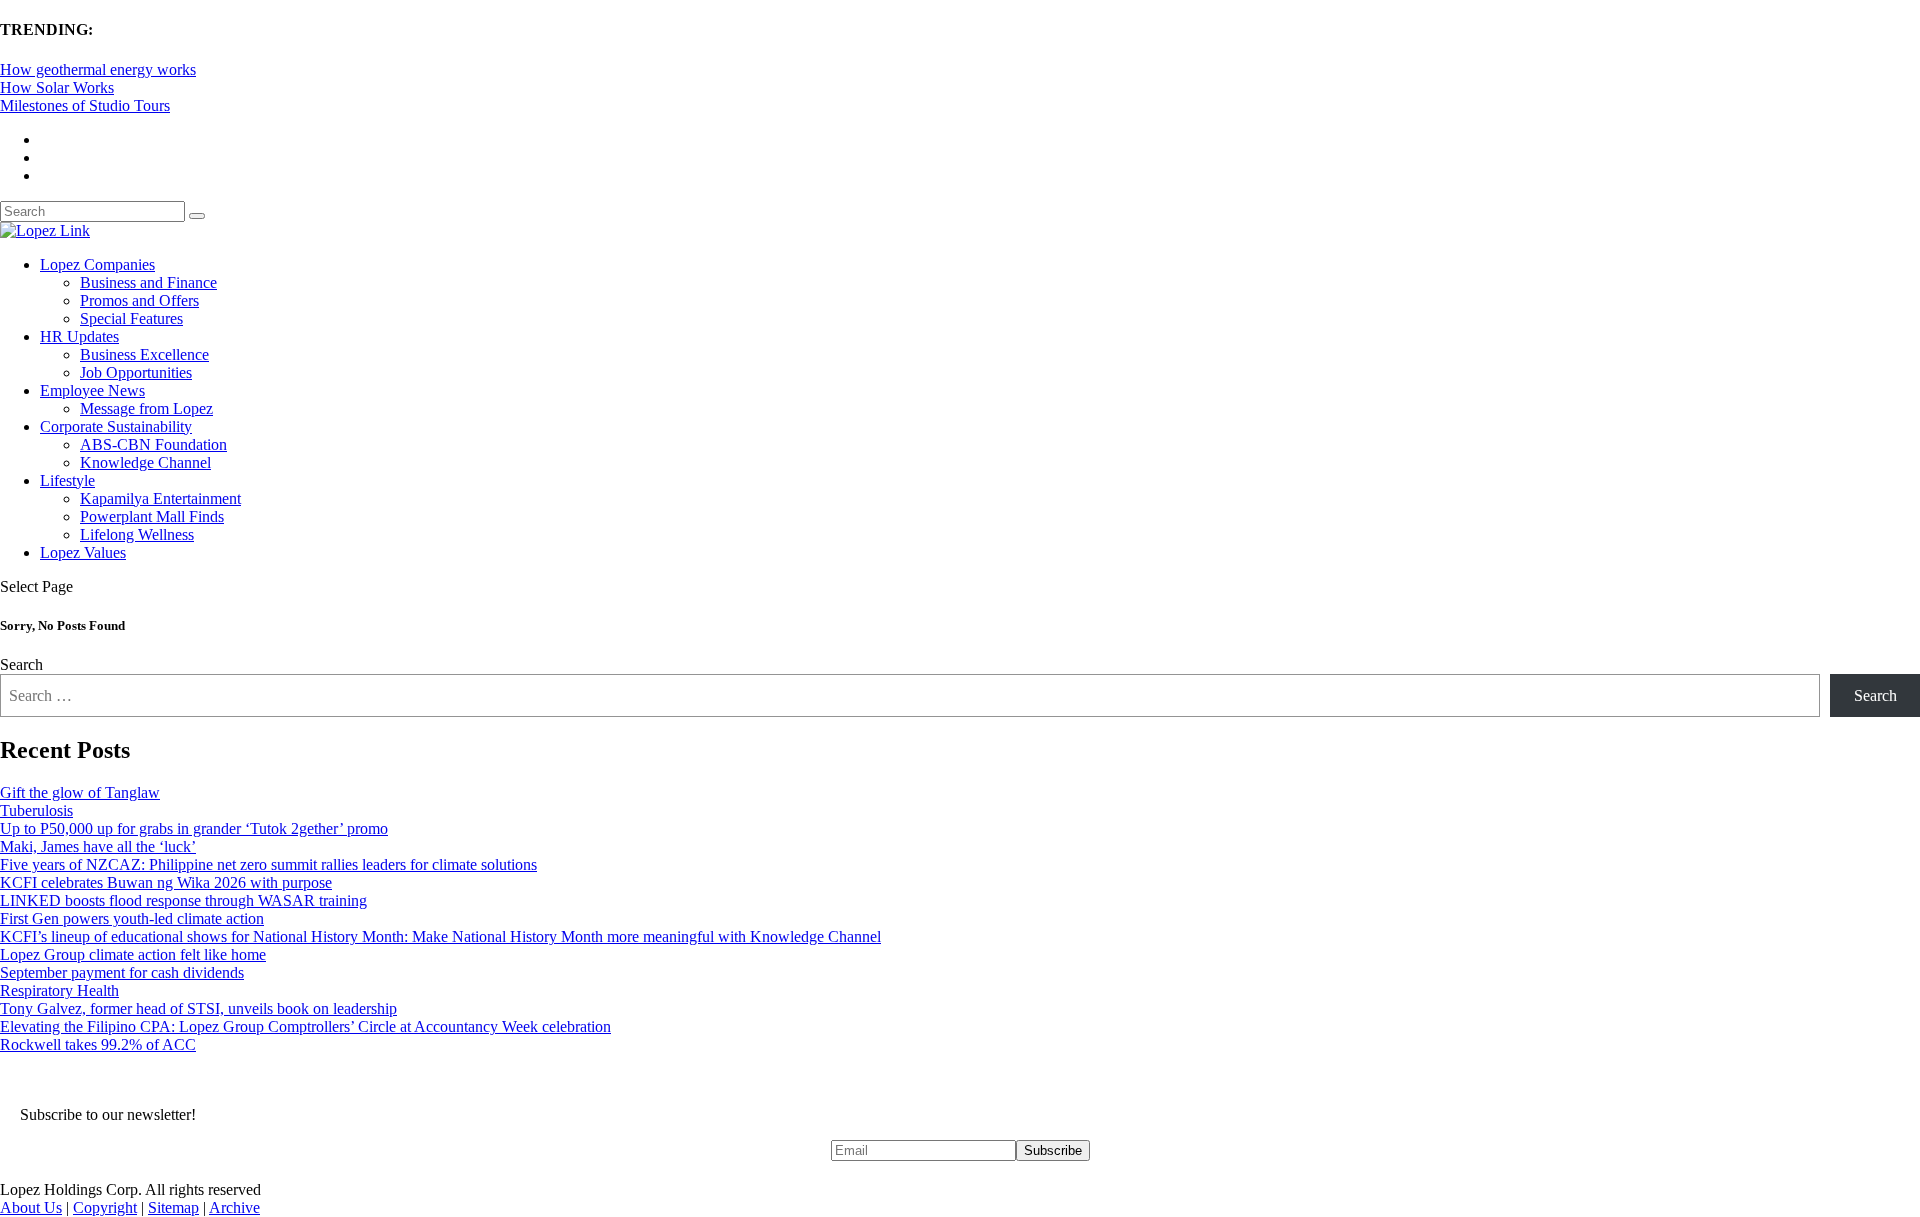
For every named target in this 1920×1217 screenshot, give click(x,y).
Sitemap (173, 1207)
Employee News (92, 390)
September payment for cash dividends (122, 972)
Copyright (105, 1207)
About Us (31, 1207)
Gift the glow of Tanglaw (80, 792)
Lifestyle (67, 480)
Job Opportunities (136, 372)
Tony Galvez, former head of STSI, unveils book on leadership (198, 1008)
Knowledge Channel (145, 462)
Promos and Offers (139, 300)
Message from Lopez (146, 408)
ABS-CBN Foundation (153, 444)
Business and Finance (148, 282)
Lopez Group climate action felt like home (133, 954)
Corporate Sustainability (116, 426)
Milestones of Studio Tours (85, 105)
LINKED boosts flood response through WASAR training (183, 900)
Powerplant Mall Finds (152, 516)
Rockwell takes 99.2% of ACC (98, 1044)
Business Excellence (144, 354)
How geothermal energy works (98, 69)
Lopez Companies (97, 264)
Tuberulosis (36, 810)
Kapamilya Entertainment (160, 498)
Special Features (131, 318)
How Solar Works (57, 87)
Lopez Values (83, 552)
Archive (234, 1207)
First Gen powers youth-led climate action (132, 918)
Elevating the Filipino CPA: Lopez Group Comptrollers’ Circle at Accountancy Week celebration (305, 1026)
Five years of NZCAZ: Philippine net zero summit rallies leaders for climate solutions (268, 864)
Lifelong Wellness (137, 534)
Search (21, 664)
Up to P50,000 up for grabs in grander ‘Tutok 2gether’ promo (194, 828)
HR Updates (79, 336)
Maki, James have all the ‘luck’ (98, 846)
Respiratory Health (59, 990)
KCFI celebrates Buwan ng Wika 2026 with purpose (166, 882)
